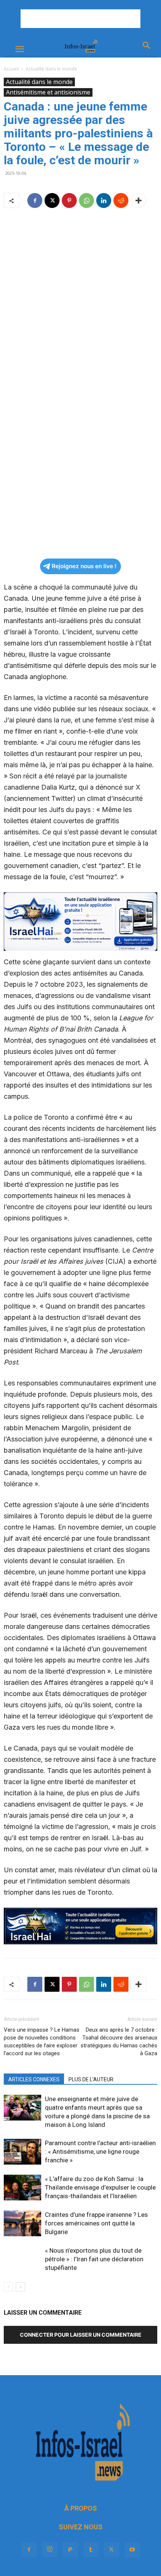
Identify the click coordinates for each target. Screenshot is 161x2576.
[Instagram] (50, 2549)
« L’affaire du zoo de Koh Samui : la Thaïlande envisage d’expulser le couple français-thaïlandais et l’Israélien (100, 2187)
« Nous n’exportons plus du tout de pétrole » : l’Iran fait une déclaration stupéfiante (94, 2259)
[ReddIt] (121, 200)
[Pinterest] (69, 200)
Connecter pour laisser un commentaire (81, 2335)
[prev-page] (8, 2287)
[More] (139, 200)
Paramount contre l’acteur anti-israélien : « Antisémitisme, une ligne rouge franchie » (100, 2152)
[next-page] (20, 2287)
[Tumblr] (91, 2550)
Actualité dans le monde (51, 69)
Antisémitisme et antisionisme (48, 92)
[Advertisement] (80, 19)
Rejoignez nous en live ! (84, 566)
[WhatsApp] (86, 200)
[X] (52, 200)
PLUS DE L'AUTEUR (91, 2079)
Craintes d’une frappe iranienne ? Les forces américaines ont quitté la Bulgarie (96, 2223)
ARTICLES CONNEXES (34, 2079)
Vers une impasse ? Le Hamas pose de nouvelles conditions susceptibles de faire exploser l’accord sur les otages (42, 2042)
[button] (19, 49)
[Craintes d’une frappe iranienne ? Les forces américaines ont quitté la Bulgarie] (22, 2223)
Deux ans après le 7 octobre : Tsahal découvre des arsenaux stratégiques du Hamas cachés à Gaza (119, 2042)
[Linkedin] (104, 200)
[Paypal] (70, 2550)
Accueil (11, 69)
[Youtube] (132, 2550)
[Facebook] (35, 200)
